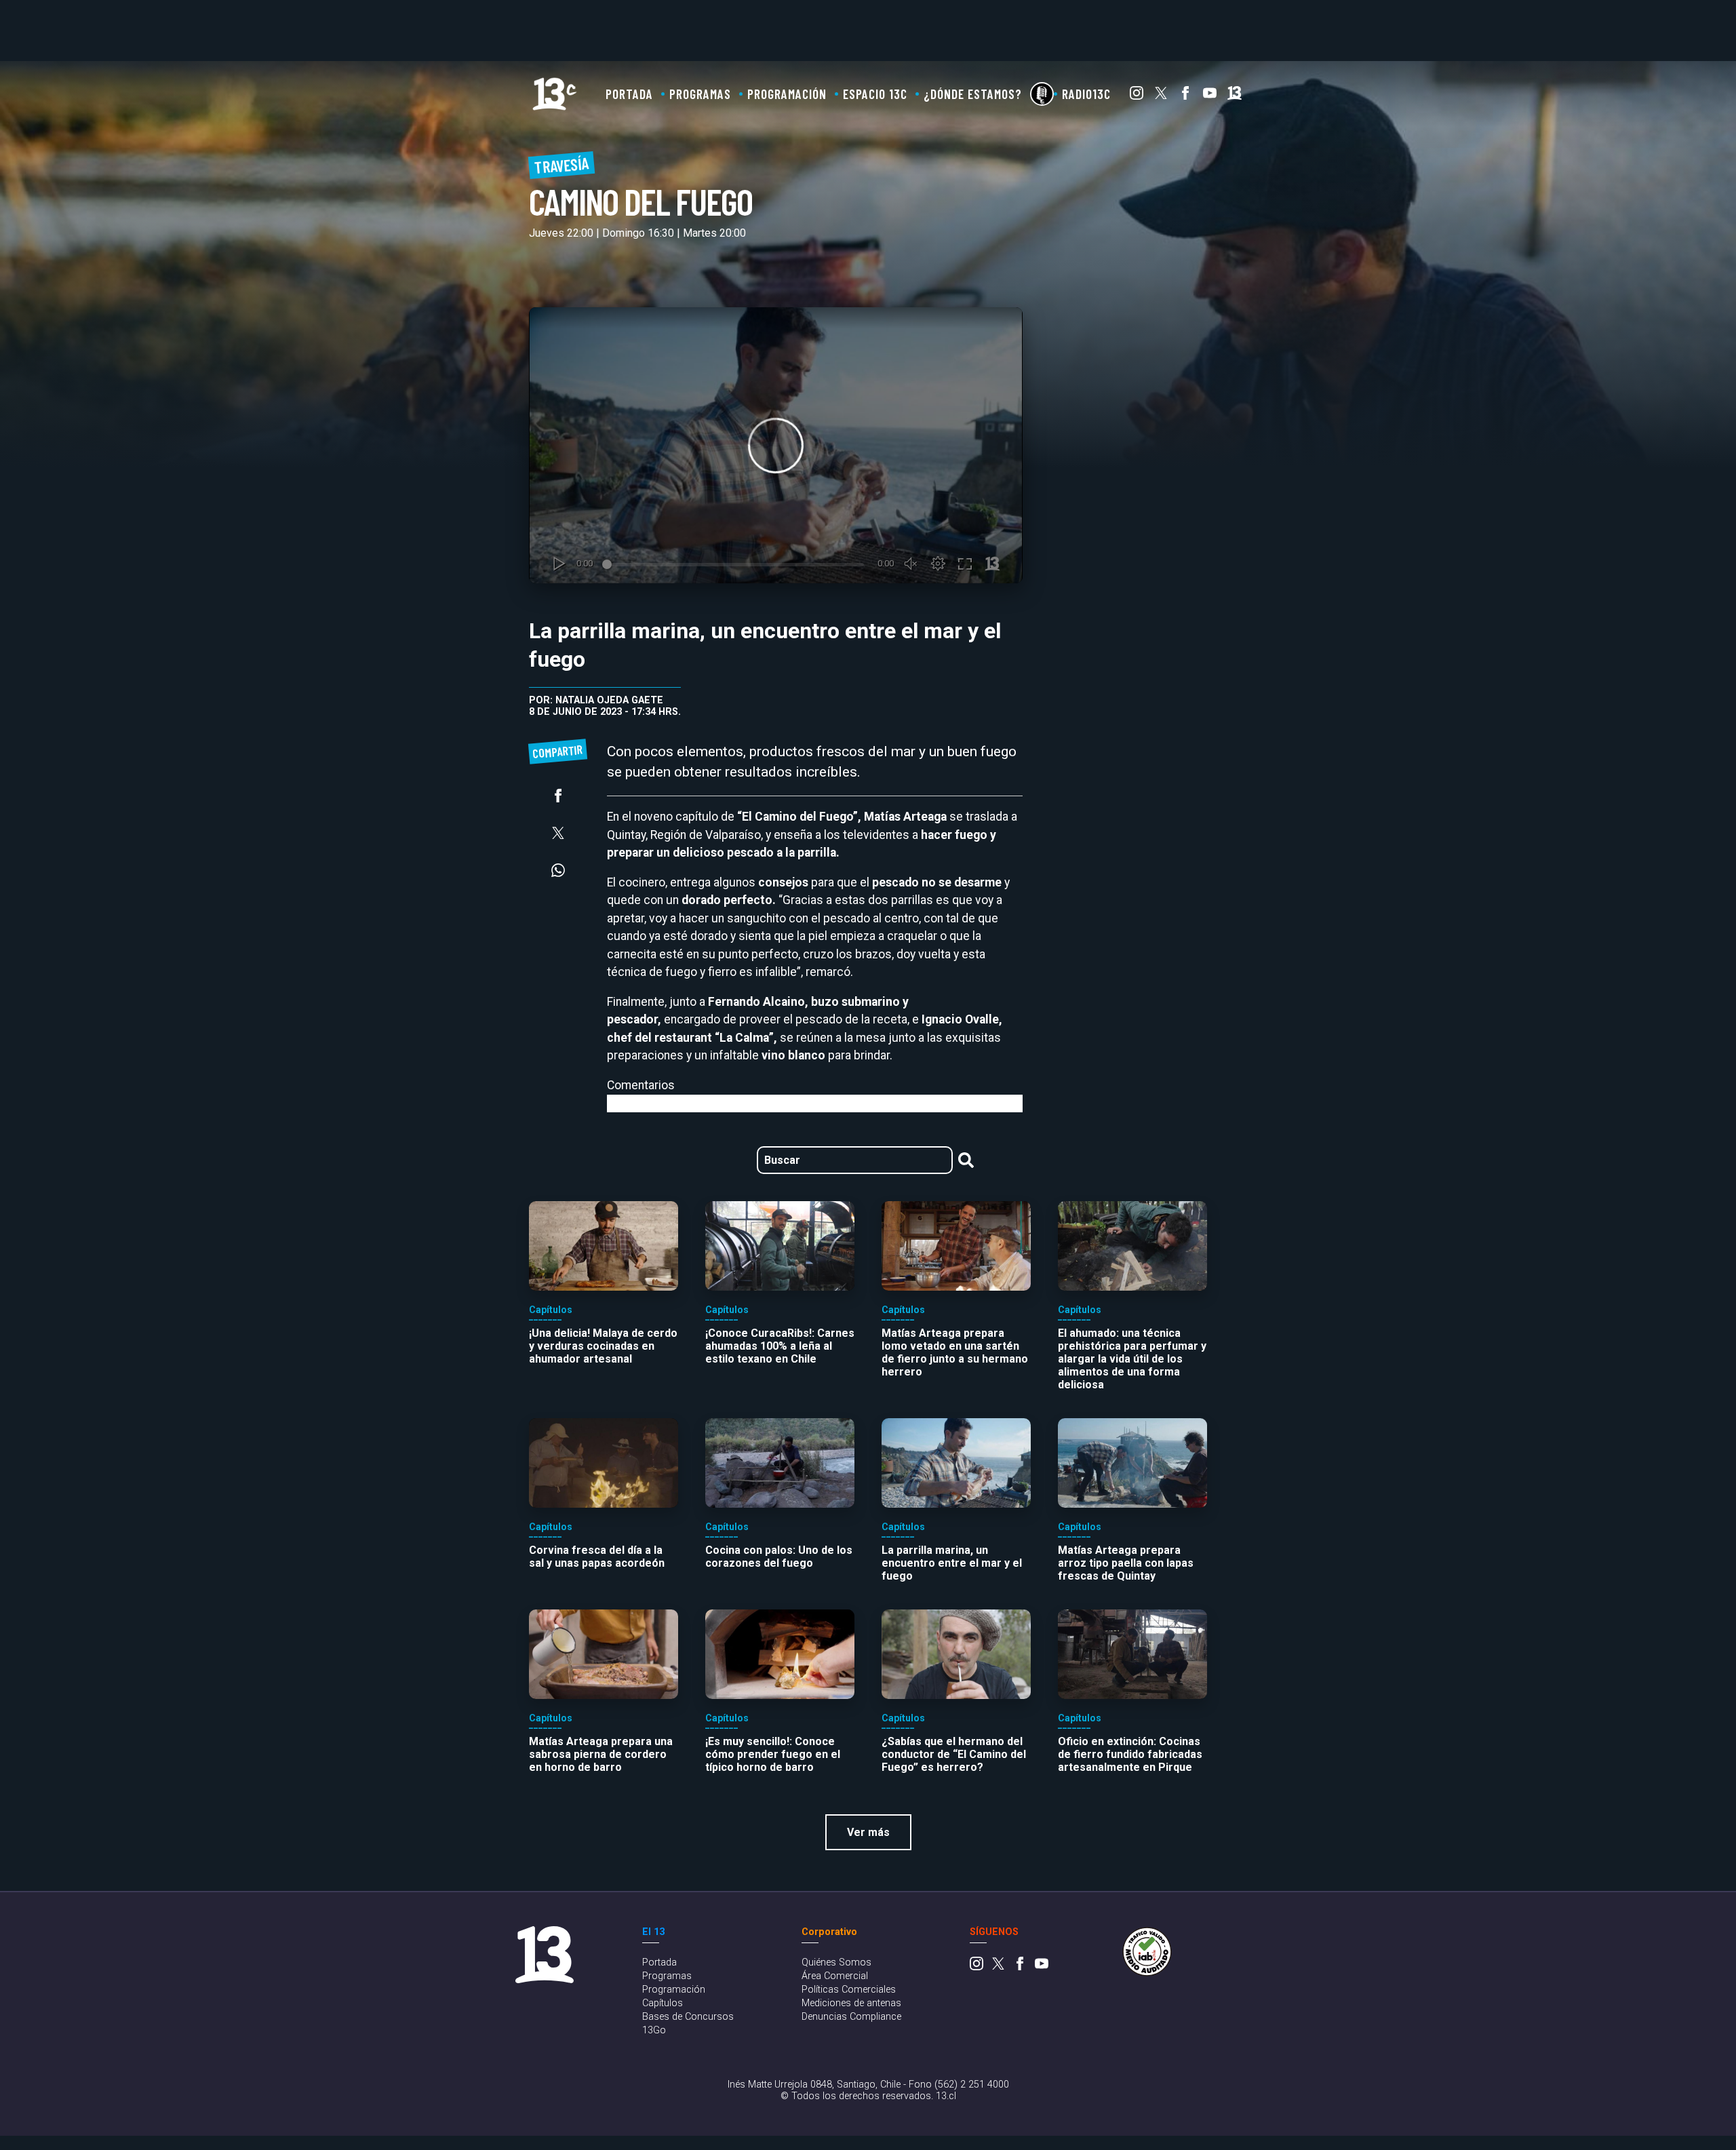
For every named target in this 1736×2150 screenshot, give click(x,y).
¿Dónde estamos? (973, 94)
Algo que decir (1042, 94)
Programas (700, 94)
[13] (1235, 96)
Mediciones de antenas (851, 2003)
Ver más (868, 1832)
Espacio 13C (875, 94)
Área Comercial (835, 1976)
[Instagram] (1137, 96)
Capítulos (663, 2003)
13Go (654, 2030)
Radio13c (1086, 94)
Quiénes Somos (836, 1962)
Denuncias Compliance (851, 2017)
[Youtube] (1210, 96)
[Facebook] (1185, 96)
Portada (629, 94)
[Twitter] (1161, 96)
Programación (787, 94)
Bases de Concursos (688, 2017)
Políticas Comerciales (849, 1990)
